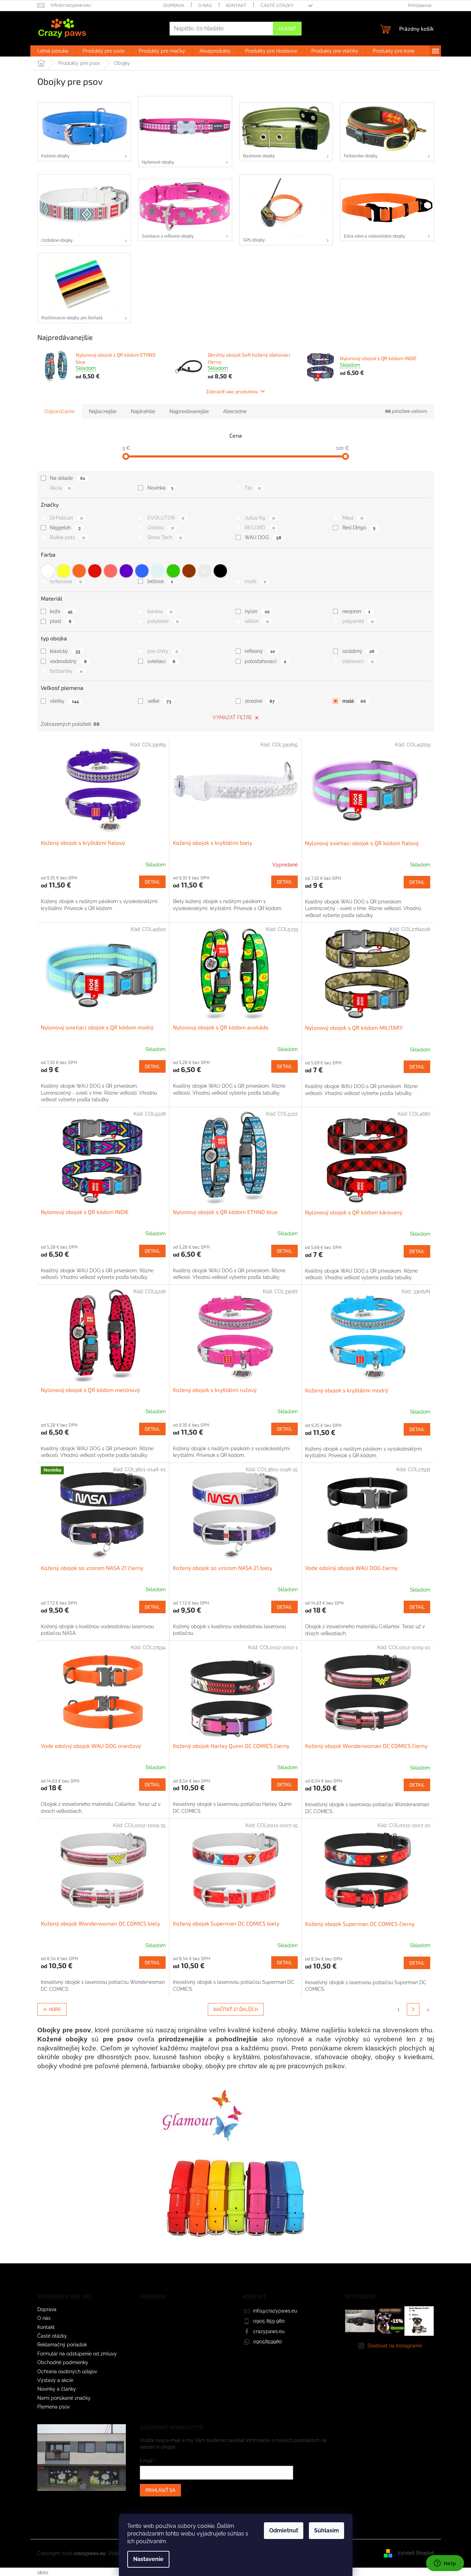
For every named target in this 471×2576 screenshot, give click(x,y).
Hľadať (287, 28)
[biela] (48, 571)
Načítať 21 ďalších (236, 2009)
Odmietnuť (284, 2530)
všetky (64, 701)
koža (61, 611)
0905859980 (268, 2342)
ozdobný (358, 651)
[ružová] (111, 571)
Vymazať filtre (233, 717)
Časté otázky (277, 5)
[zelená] (173, 571)
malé (354, 701)
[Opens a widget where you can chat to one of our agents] (445, 2564)
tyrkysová (66, 581)
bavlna (160, 611)
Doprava (174, 5)
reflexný (260, 651)
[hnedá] (189, 571)
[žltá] (63, 571)
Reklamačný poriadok (62, 2345)
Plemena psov (54, 2407)
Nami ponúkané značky (64, 2398)
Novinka (160, 488)
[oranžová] (79, 571)
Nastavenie (148, 2559)
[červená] (95, 571)
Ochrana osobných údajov (67, 2372)
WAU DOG (263, 537)
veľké (159, 701)
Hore (55, 2009)
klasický (65, 651)
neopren (356, 611)
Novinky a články (57, 2389)
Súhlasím (326, 2530)
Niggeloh (65, 528)
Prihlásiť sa (160, 2490)
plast (60, 621)
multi (255, 581)
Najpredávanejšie (189, 411)
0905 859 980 (269, 2321)
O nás (205, 5)
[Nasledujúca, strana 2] (413, 2009)
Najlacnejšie (103, 411)
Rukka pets (67, 537)
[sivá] (205, 571)
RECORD (260, 528)
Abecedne (235, 411)
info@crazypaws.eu (275, 2311)
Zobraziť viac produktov (232, 391)
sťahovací (358, 661)
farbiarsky (66, 671)
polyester (163, 621)
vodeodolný (68, 661)
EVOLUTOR (166, 518)
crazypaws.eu (269, 2331)
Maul (353, 518)
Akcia (60, 488)
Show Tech (165, 537)
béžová (160, 581)
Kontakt (236, 5)
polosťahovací (265, 661)
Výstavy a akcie (55, 2380)
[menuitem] (53, 51)
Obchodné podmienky (63, 2362)
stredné (260, 701)
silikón (257, 621)
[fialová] (126, 571)
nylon (257, 611)
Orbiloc (161, 528)
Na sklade (67, 478)
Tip (253, 488)
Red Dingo (359, 528)
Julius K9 (260, 518)
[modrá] (142, 571)
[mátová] (158, 571)
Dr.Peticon (66, 518)
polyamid (358, 621)
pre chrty (163, 651)
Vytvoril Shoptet (416, 2553)
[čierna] (220, 571)
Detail (152, 882)
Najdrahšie (143, 411)
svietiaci (161, 661)
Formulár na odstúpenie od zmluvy (77, 2354)
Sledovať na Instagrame (395, 2346)
